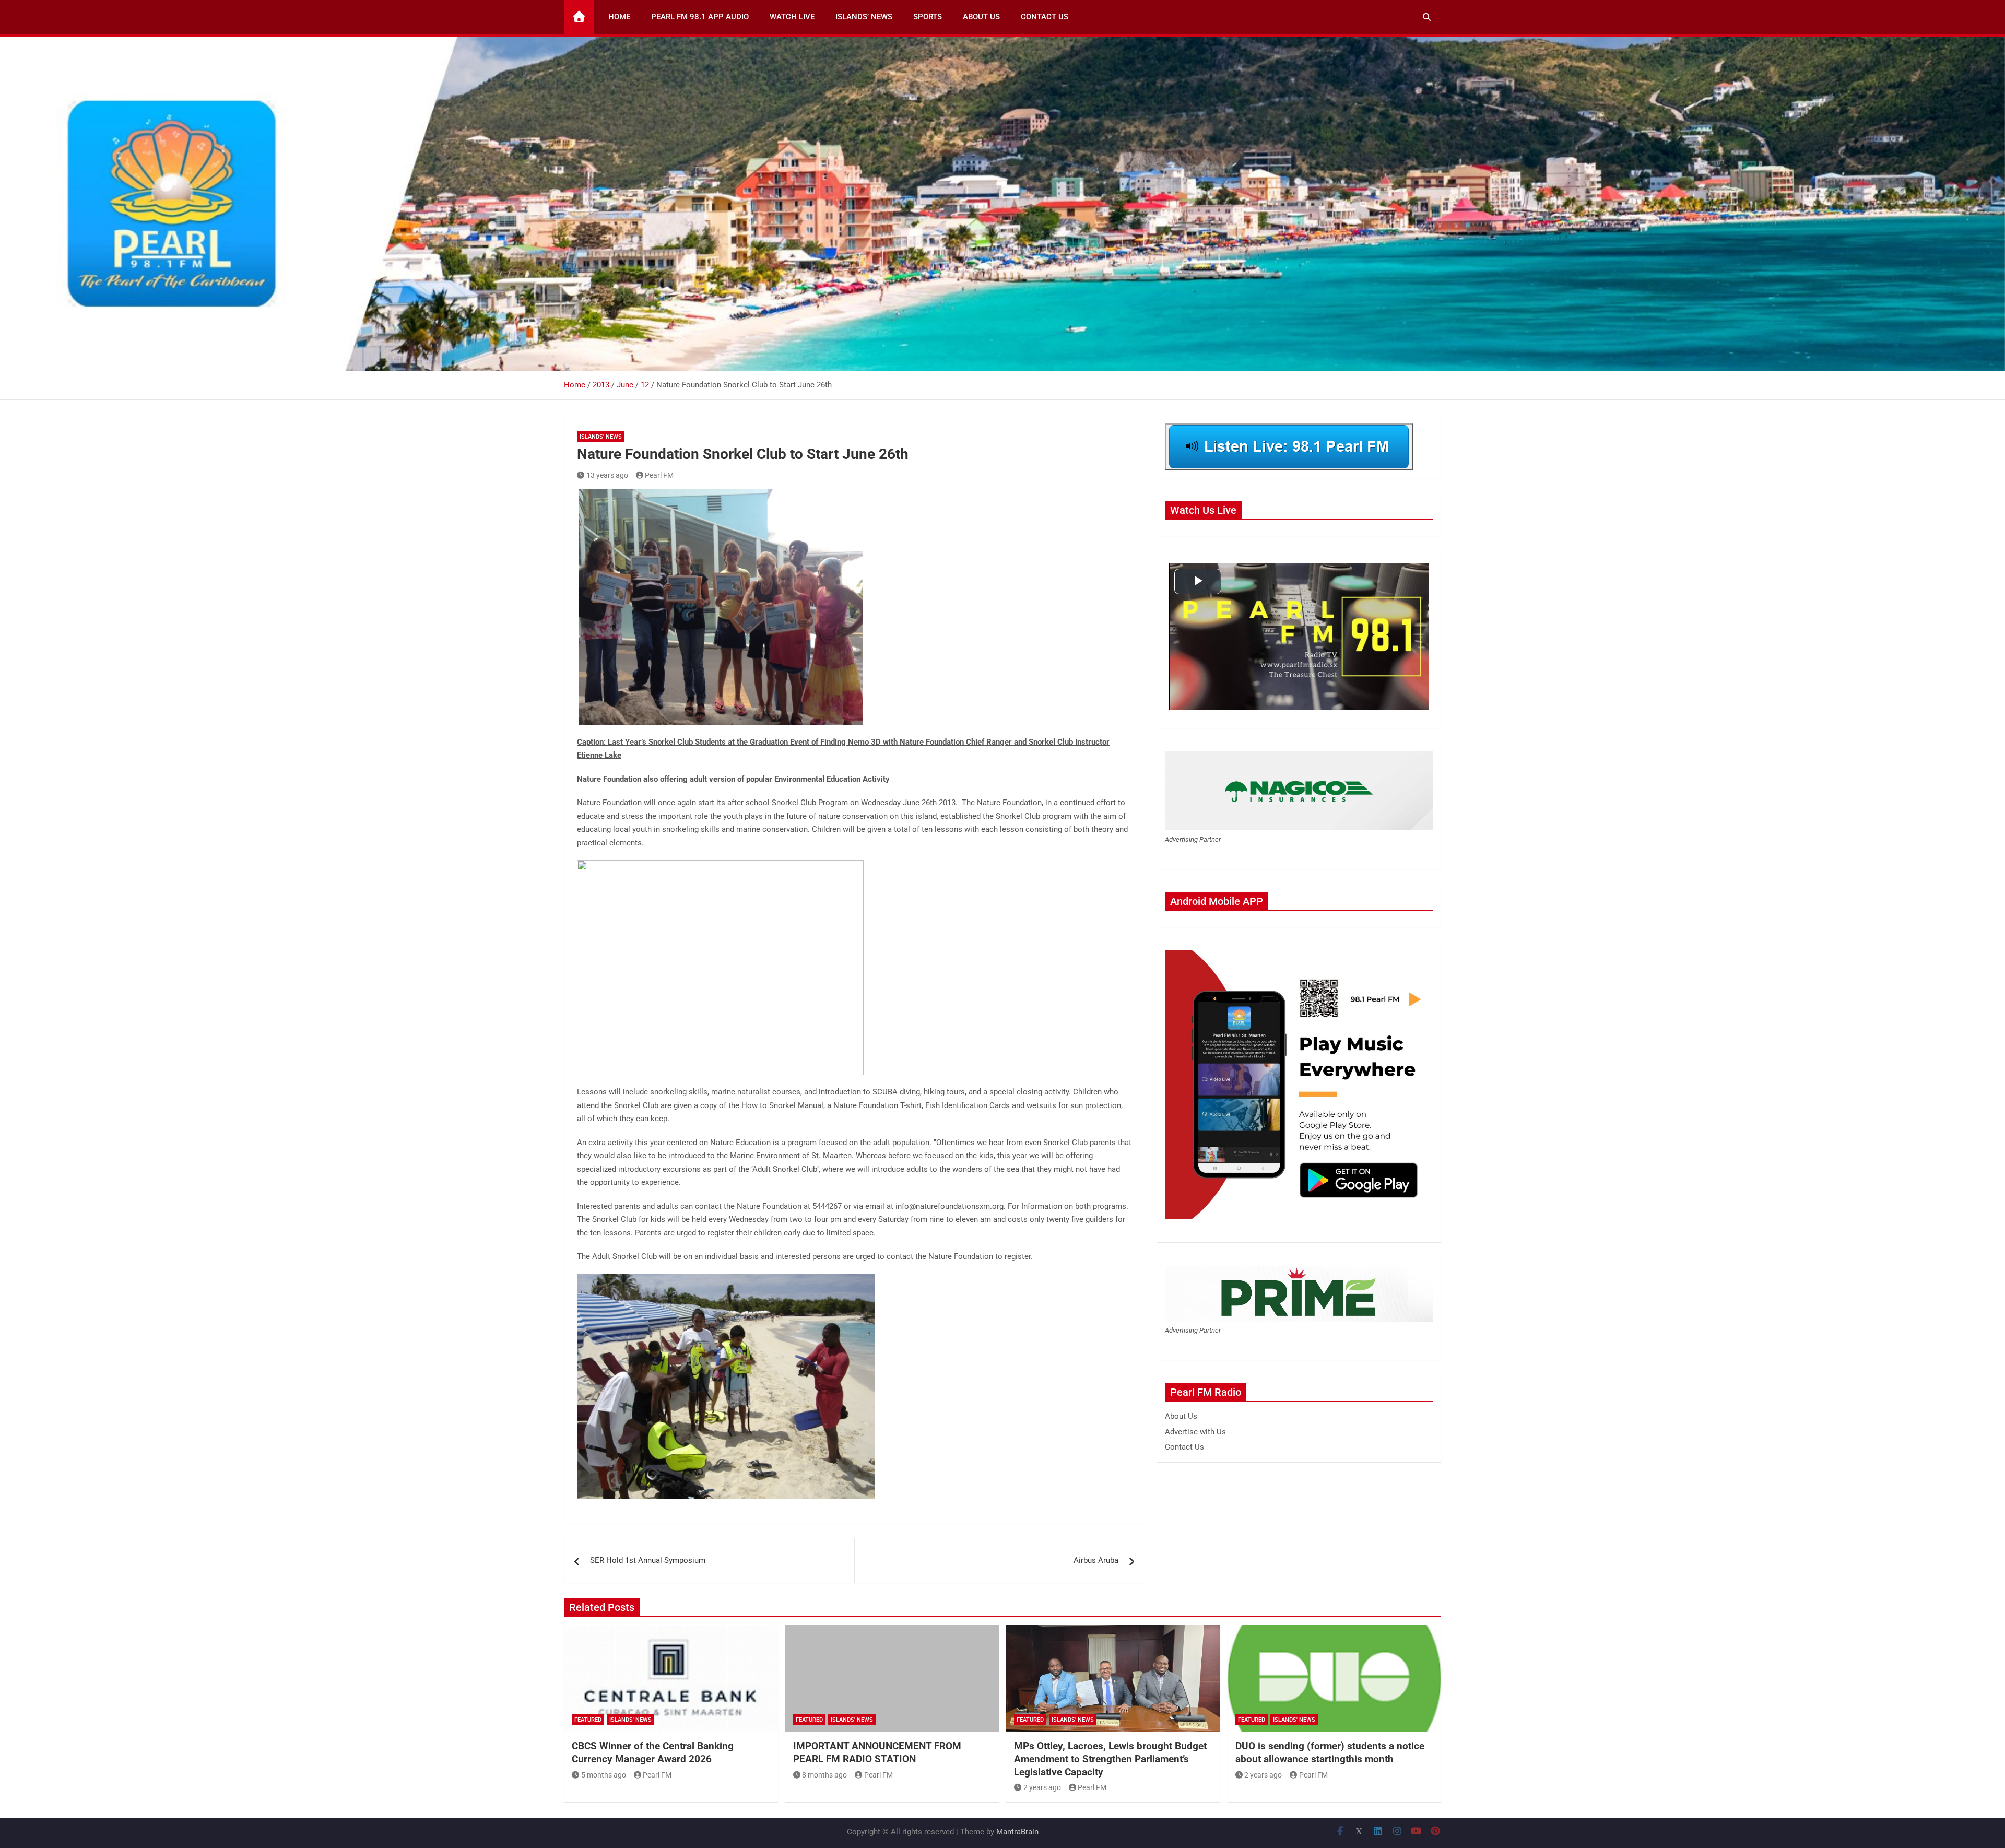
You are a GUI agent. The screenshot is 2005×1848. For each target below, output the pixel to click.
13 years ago (607, 475)
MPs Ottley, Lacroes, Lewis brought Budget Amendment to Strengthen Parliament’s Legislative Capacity (1110, 1759)
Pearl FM (659, 475)
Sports (928, 17)
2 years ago (1042, 1787)
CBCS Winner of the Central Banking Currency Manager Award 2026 (653, 1752)
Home (619, 17)
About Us (981, 17)
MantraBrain (1017, 1832)
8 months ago (824, 1775)
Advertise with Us (1195, 1432)
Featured (588, 1720)
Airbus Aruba (1096, 1560)
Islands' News (601, 437)
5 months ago (604, 1775)
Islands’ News (864, 17)
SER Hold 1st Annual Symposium (648, 1560)
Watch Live (792, 17)
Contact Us (1045, 17)
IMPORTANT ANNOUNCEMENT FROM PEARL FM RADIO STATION (877, 1752)
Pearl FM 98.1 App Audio (700, 17)
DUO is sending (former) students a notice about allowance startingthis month (1330, 1752)
